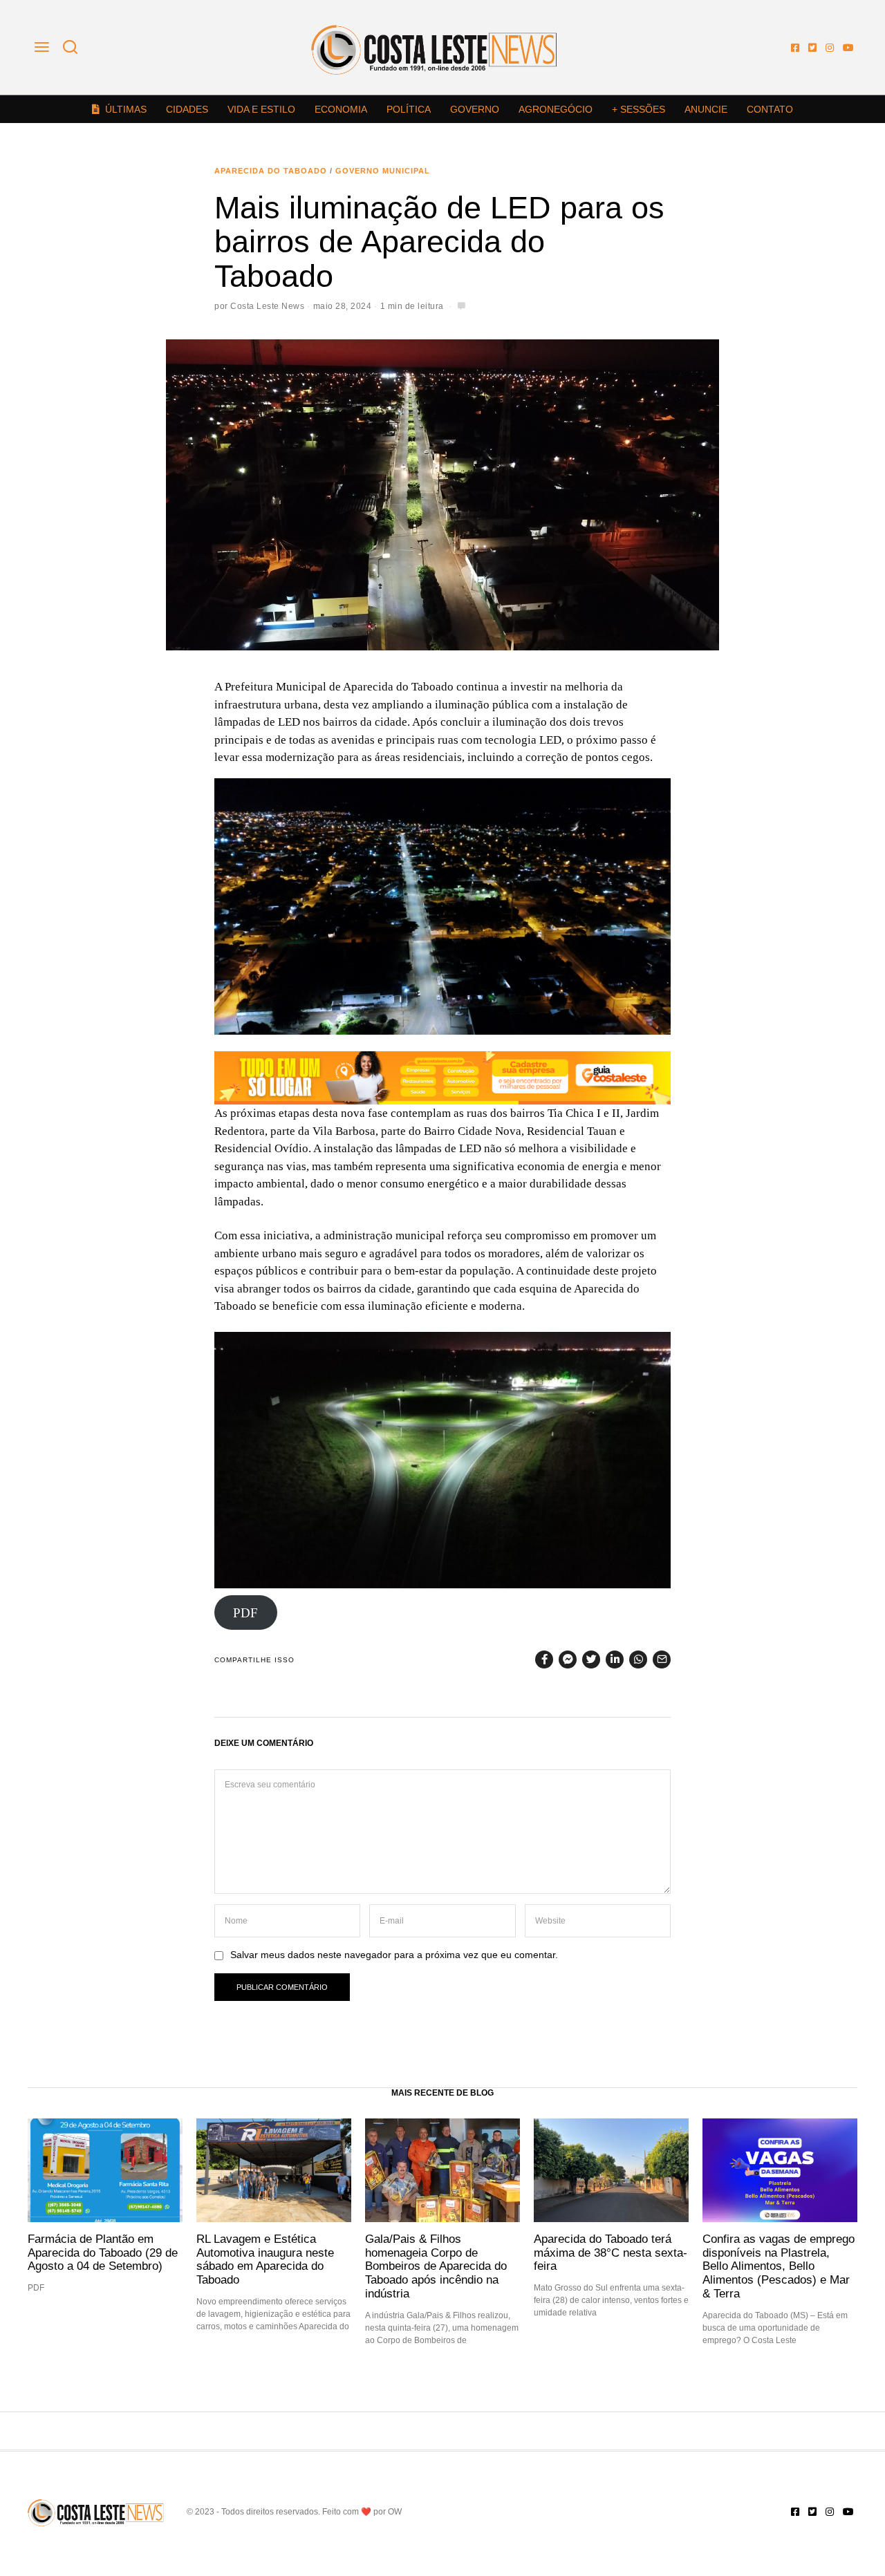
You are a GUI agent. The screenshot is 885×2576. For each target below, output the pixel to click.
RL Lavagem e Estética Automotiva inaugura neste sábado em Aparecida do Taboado (265, 2259)
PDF (245, 1612)
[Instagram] (830, 48)
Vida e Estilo (261, 109)
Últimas (126, 109)
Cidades (187, 109)
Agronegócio (556, 109)
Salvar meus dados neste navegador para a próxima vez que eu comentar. (394, 1955)
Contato (770, 109)
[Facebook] (795, 48)
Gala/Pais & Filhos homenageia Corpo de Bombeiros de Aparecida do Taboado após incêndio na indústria (436, 2266)
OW (395, 2512)
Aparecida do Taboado (271, 171)
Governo (475, 109)
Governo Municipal (383, 171)
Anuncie (706, 109)
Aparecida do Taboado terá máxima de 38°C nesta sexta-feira (611, 2253)
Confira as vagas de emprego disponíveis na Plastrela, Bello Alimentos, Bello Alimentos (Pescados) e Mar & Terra (779, 2266)
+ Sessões (639, 109)
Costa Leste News (267, 306)
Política (409, 109)
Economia (341, 109)
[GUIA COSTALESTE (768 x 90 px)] (442, 1077)
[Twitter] (812, 48)
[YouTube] (848, 48)
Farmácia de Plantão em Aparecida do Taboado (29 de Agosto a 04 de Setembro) (103, 2253)
